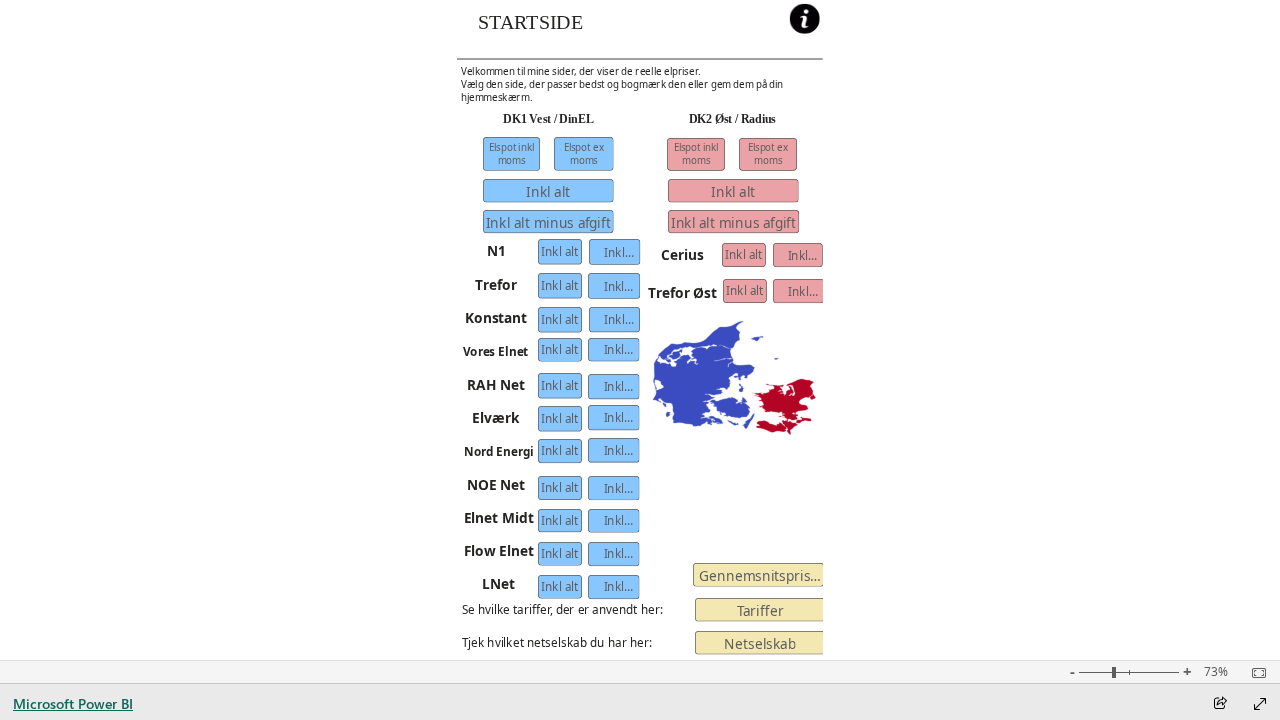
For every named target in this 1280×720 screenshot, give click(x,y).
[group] (547, 29)
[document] (547, 29)
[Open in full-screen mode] (1260, 704)
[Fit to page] (1254, 673)
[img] (640, 58)
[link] (805, 18)
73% (1216, 672)
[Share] (1220, 704)
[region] (640, 330)
